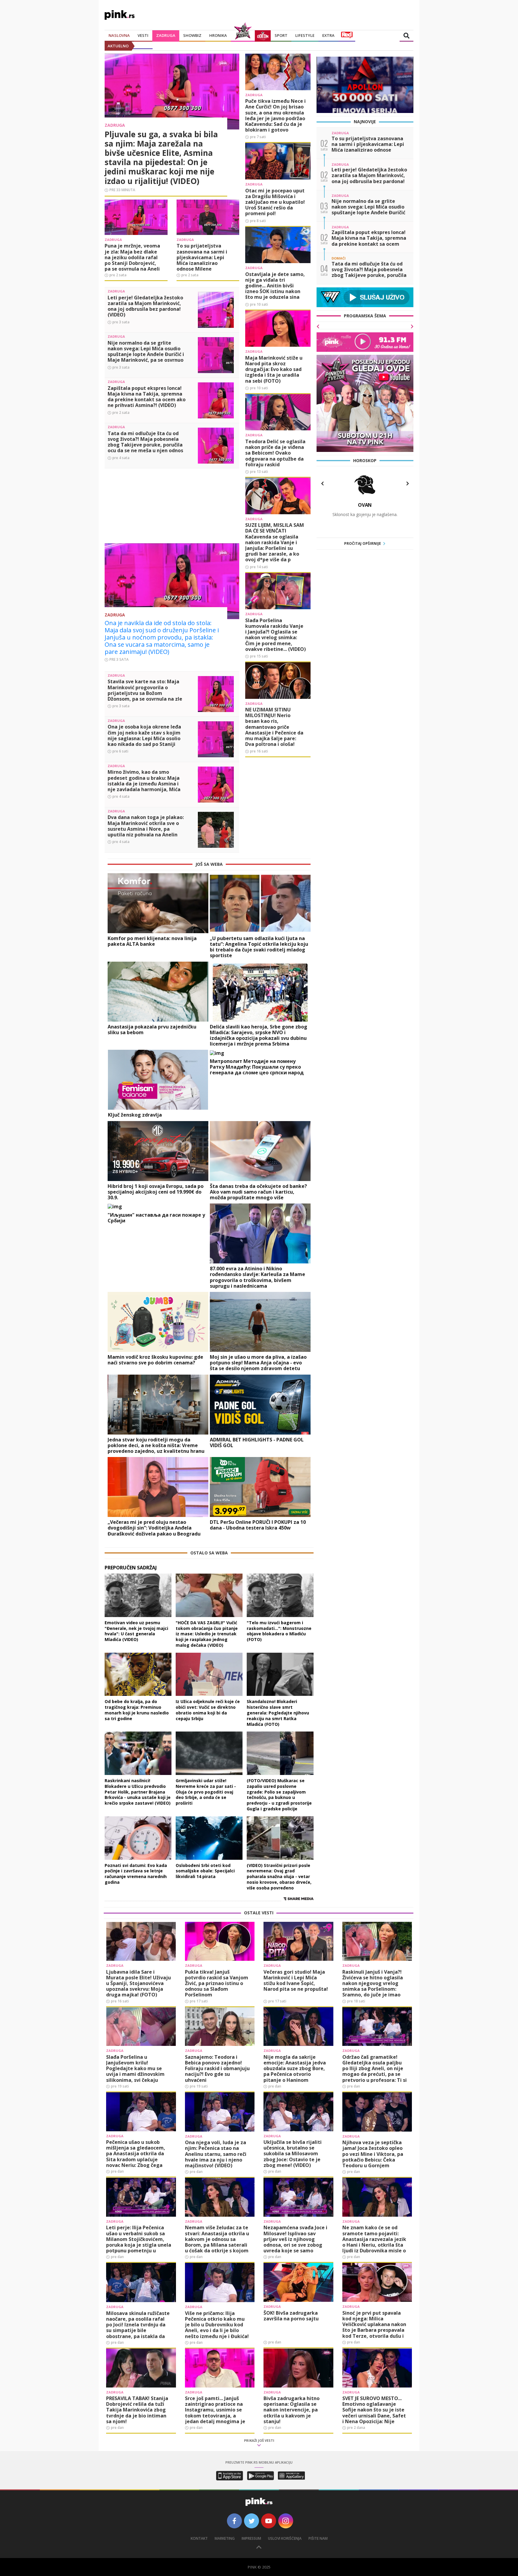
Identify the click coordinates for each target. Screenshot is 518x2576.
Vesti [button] (143, 35)
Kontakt (199, 2538)
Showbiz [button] (192, 35)
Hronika (218, 35)
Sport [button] (281, 35)
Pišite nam (318, 2538)
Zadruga (166, 35)
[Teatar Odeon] (263, 36)
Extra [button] (328, 35)
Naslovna (119, 35)
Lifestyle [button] (305, 35)
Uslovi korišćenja (285, 2538)
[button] (322, 484)
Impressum (251, 2538)
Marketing (225, 2538)
